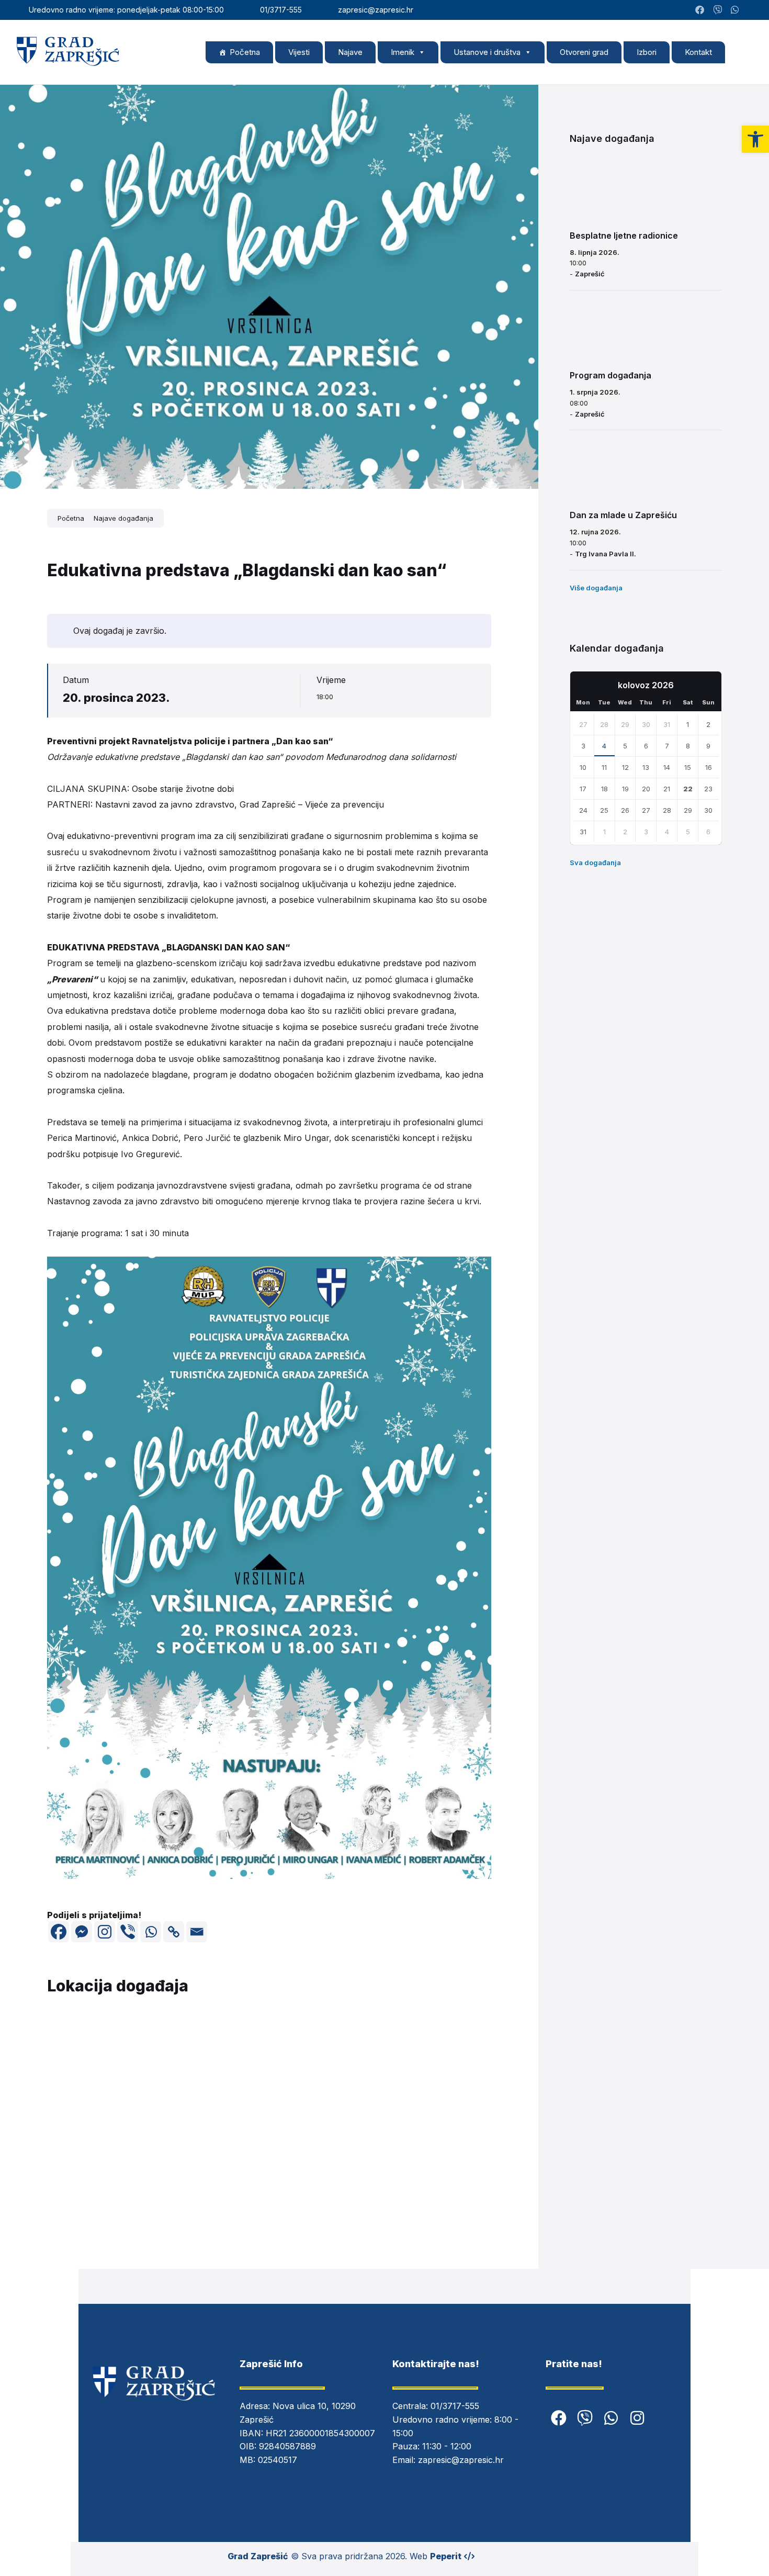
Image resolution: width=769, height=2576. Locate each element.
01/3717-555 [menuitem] (281, 10)
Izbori (647, 52)
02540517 (278, 2460)
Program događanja (610, 375)
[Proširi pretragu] (743, 52)
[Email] (197, 1932)
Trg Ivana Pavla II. (606, 554)
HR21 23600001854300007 (320, 2433)
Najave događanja (123, 518)
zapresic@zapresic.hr (461, 2460)
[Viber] (128, 1932)
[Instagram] (750, 10)
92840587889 (287, 2446)
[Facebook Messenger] (82, 1932)
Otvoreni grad (584, 52)
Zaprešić (590, 274)
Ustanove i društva (487, 52)
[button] (755, 139)
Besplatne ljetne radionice (624, 236)
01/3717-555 (455, 2406)
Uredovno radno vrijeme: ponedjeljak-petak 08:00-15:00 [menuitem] (126, 10)
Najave (350, 52)
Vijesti (299, 52)
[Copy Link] (174, 1932)
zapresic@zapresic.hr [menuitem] (376, 10)
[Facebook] (59, 1932)
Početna (245, 52)
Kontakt (698, 52)
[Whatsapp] (151, 1932)
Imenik (403, 52)
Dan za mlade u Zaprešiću (623, 515)
